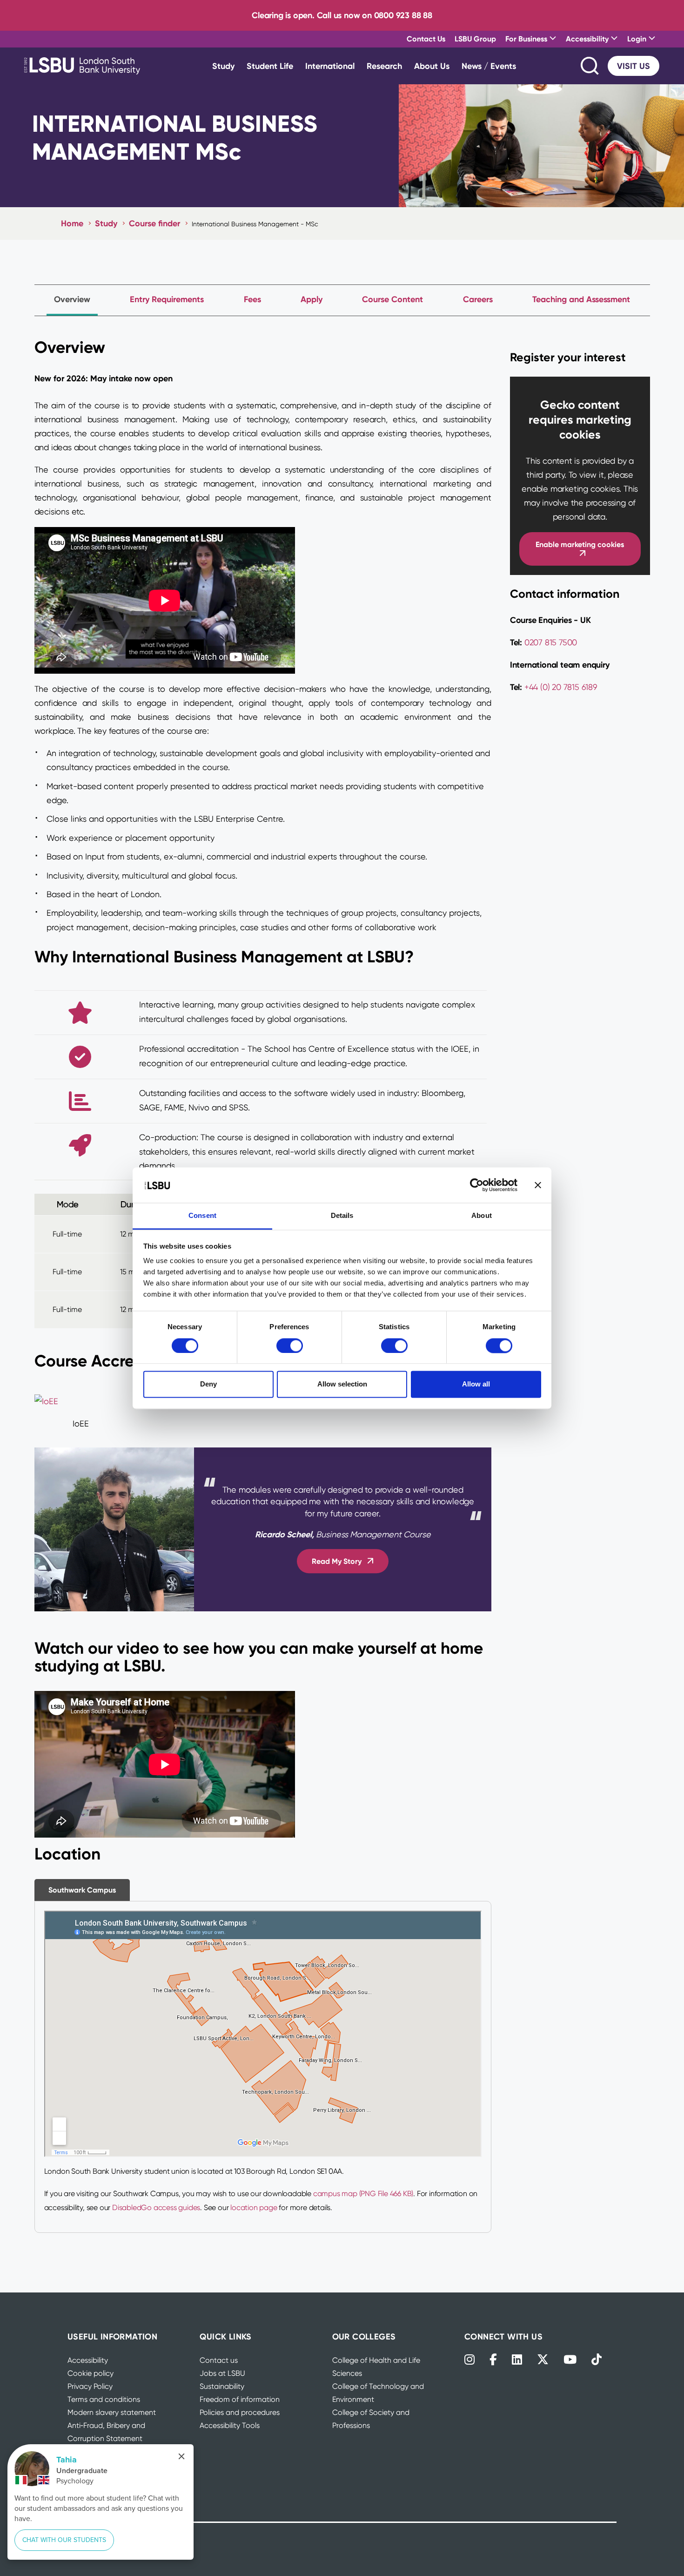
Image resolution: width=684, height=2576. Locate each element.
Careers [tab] (478, 299)
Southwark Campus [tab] (82, 1890)
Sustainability (222, 2386)
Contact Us (426, 39)
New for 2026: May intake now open (104, 378)
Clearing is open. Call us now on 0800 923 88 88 (342, 15)
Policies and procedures (240, 2412)
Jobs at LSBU (222, 2373)
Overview (70, 347)
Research (384, 66)
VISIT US (634, 66)
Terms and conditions (104, 2399)
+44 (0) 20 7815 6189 (560, 687)
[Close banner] (538, 1185)
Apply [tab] (312, 299)
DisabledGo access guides (156, 2208)
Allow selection (342, 1384)
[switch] (290, 1345)
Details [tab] (342, 1216)
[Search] (590, 66)
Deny (208, 1384)
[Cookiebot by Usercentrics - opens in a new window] (477, 1185)
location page (254, 2208)
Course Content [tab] (392, 299)
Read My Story (337, 1562)
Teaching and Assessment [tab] (581, 299)
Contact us (219, 2360)
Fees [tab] (252, 299)
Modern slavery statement (112, 2412)
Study (223, 66)
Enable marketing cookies (580, 544)
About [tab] (482, 1216)
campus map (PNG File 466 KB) (363, 2194)
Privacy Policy (90, 2386)
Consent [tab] (202, 1216)
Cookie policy (91, 2373)
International (330, 66)
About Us (432, 66)
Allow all (476, 1384)
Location (67, 1854)
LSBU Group (475, 39)
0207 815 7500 (551, 642)
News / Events (489, 66)
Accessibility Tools (230, 2425)
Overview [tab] (72, 299)
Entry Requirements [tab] (167, 299)
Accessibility (88, 2360)
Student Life (270, 66)
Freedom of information (240, 2399)
